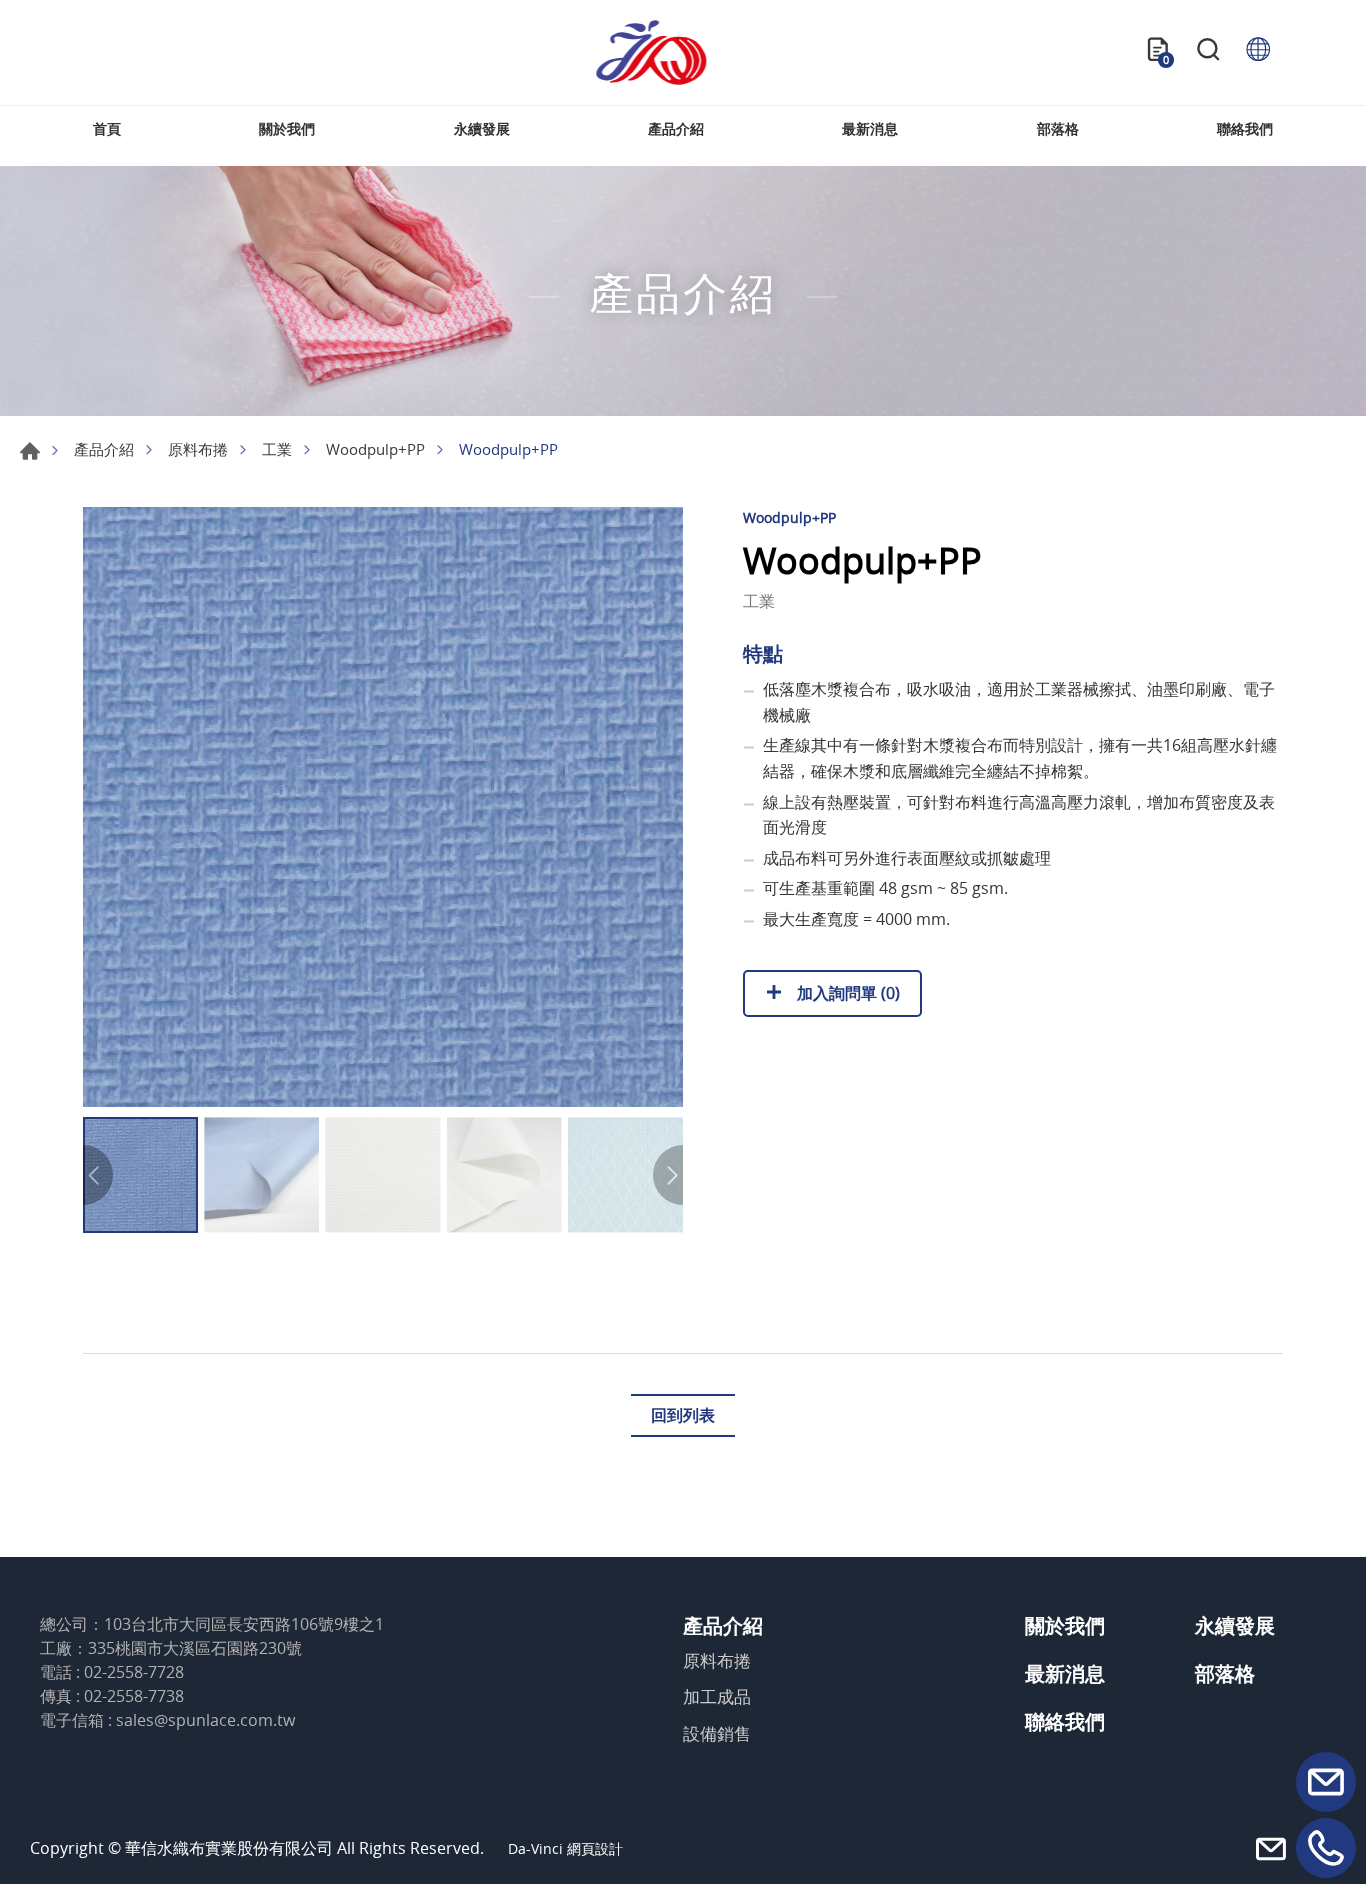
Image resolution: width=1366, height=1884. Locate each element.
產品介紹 (676, 128)
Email (1326, 1782)
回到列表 (683, 1415)
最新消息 (870, 128)
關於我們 (287, 128)
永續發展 (482, 128)
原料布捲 (198, 449)
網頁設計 (595, 1848)
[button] (668, 1175)
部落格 (1058, 128)
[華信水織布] (651, 52)
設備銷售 (717, 1734)
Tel (1326, 1848)
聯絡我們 (1245, 128)
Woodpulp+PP (375, 449)
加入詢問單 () (846, 993)
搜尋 (1208, 52)
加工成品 (717, 1697)
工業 (277, 449)
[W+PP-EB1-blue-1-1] (383, 807)
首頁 (107, 128)
